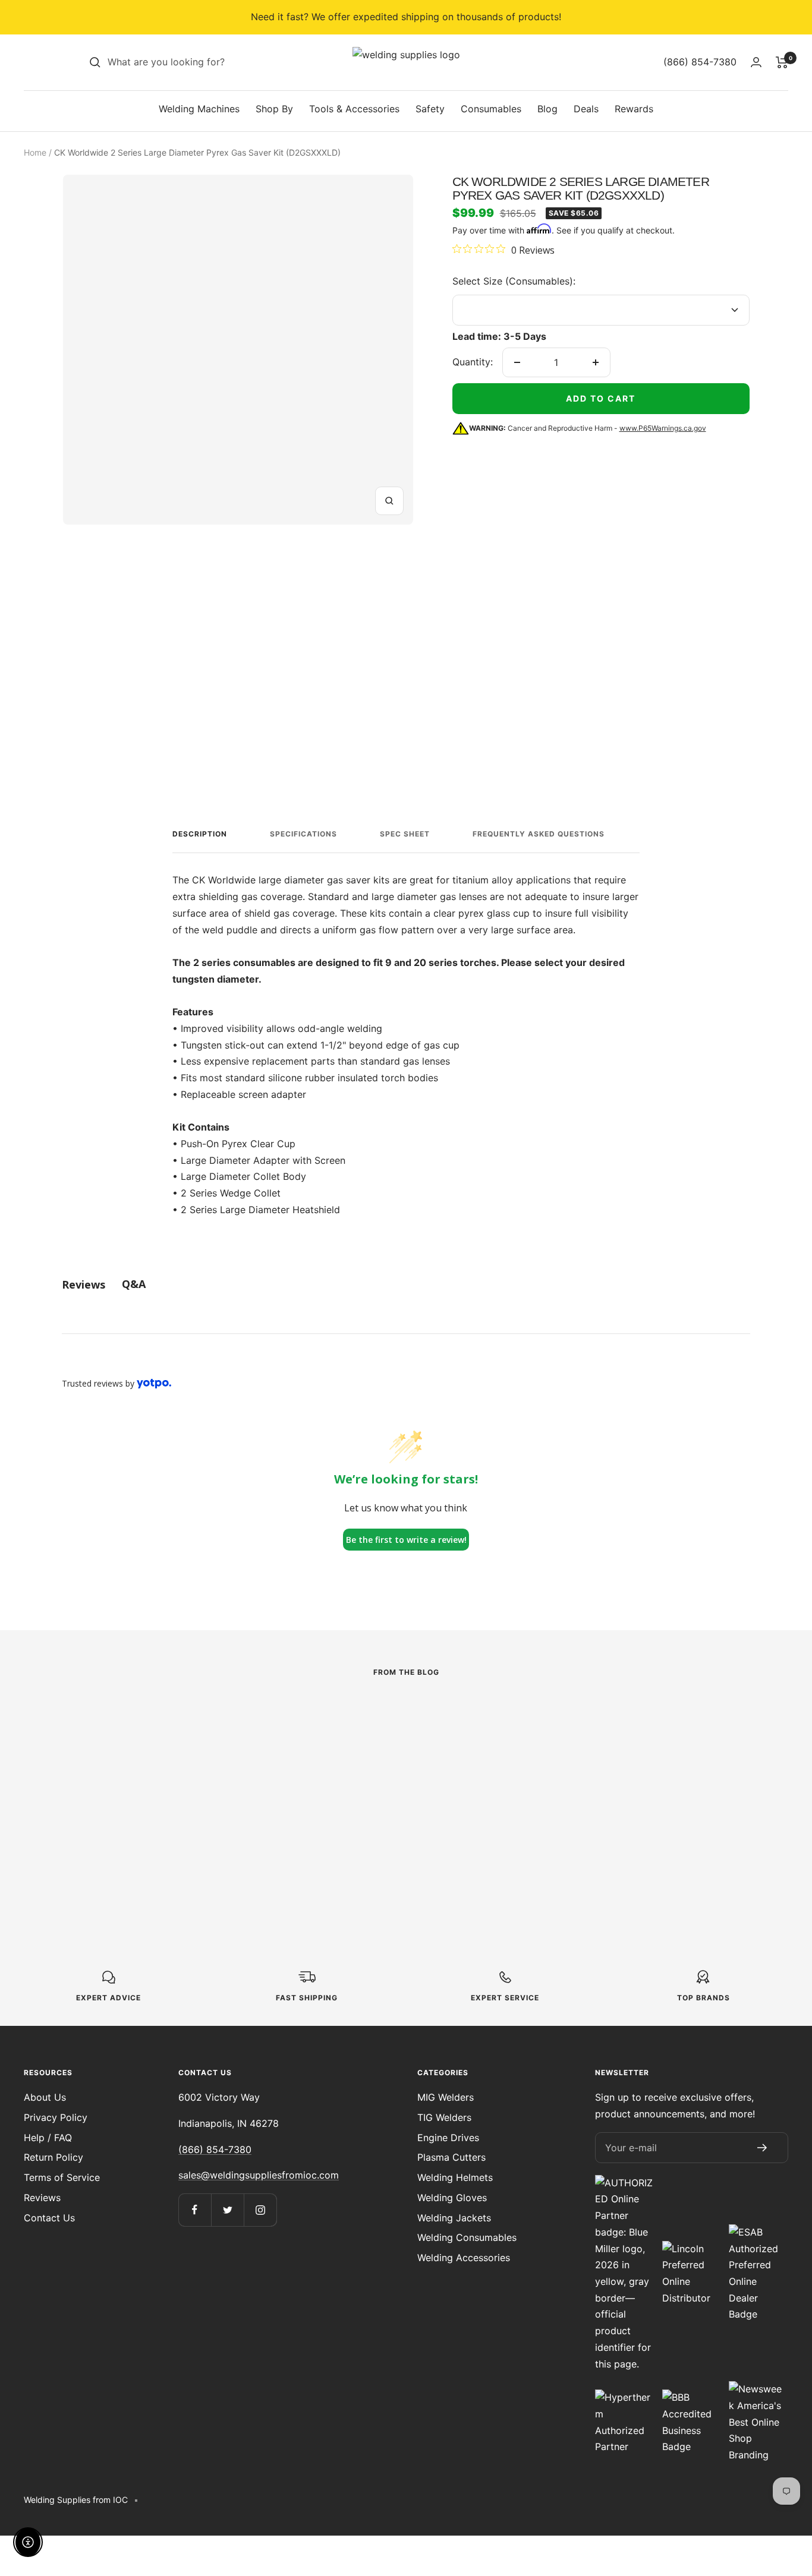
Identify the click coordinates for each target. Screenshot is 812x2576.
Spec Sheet (405, 834)
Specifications (303, 834)
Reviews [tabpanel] (84, 1284)
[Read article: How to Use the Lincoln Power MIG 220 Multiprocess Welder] (168, 1722)
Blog (547, 109)
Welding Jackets (454, 2218)
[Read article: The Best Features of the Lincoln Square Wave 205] (406, 1722)
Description (200, 834)
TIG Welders (444, 2117)
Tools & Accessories (354, 109)
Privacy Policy (56, 2117)
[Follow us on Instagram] (260, 2210)
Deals (586, 109)
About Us (45, 2097)
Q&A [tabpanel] (134, 1284)
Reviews (42, 2198)
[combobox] (197, 62)
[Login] (756, 62)
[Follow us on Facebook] (195, 2210)
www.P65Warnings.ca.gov (663, 428)
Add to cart (601, 398)
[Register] (762, 2148)
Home (35, 152)
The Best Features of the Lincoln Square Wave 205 (406, 1796)
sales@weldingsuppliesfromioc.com (259, 2175)
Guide (551, 1741)
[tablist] (406, 1284)
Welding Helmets (455, 2177)
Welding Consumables (467, 2237)
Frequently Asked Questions (539, 834)
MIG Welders (446, 2097)
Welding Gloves (452, 2198)
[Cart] (782, 62)
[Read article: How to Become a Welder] (644, 1714)
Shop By (274, 109)
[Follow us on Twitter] (227, 2210)
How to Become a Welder (643, 1761)
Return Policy (53, 2157)
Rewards (634, 109)
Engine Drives (448, 2138)
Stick (313, 1758)
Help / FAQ (48, 2138)
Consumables (491, 109)
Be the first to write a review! (406, 1540)
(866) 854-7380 (215, 2149)
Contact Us (49, 2218)
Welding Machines (199, 109)
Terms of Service (62, 2177)
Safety (430, 109)
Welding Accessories (464, 2258)
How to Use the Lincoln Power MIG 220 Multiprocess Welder (161, 1796)
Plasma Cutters (451, 2157)
